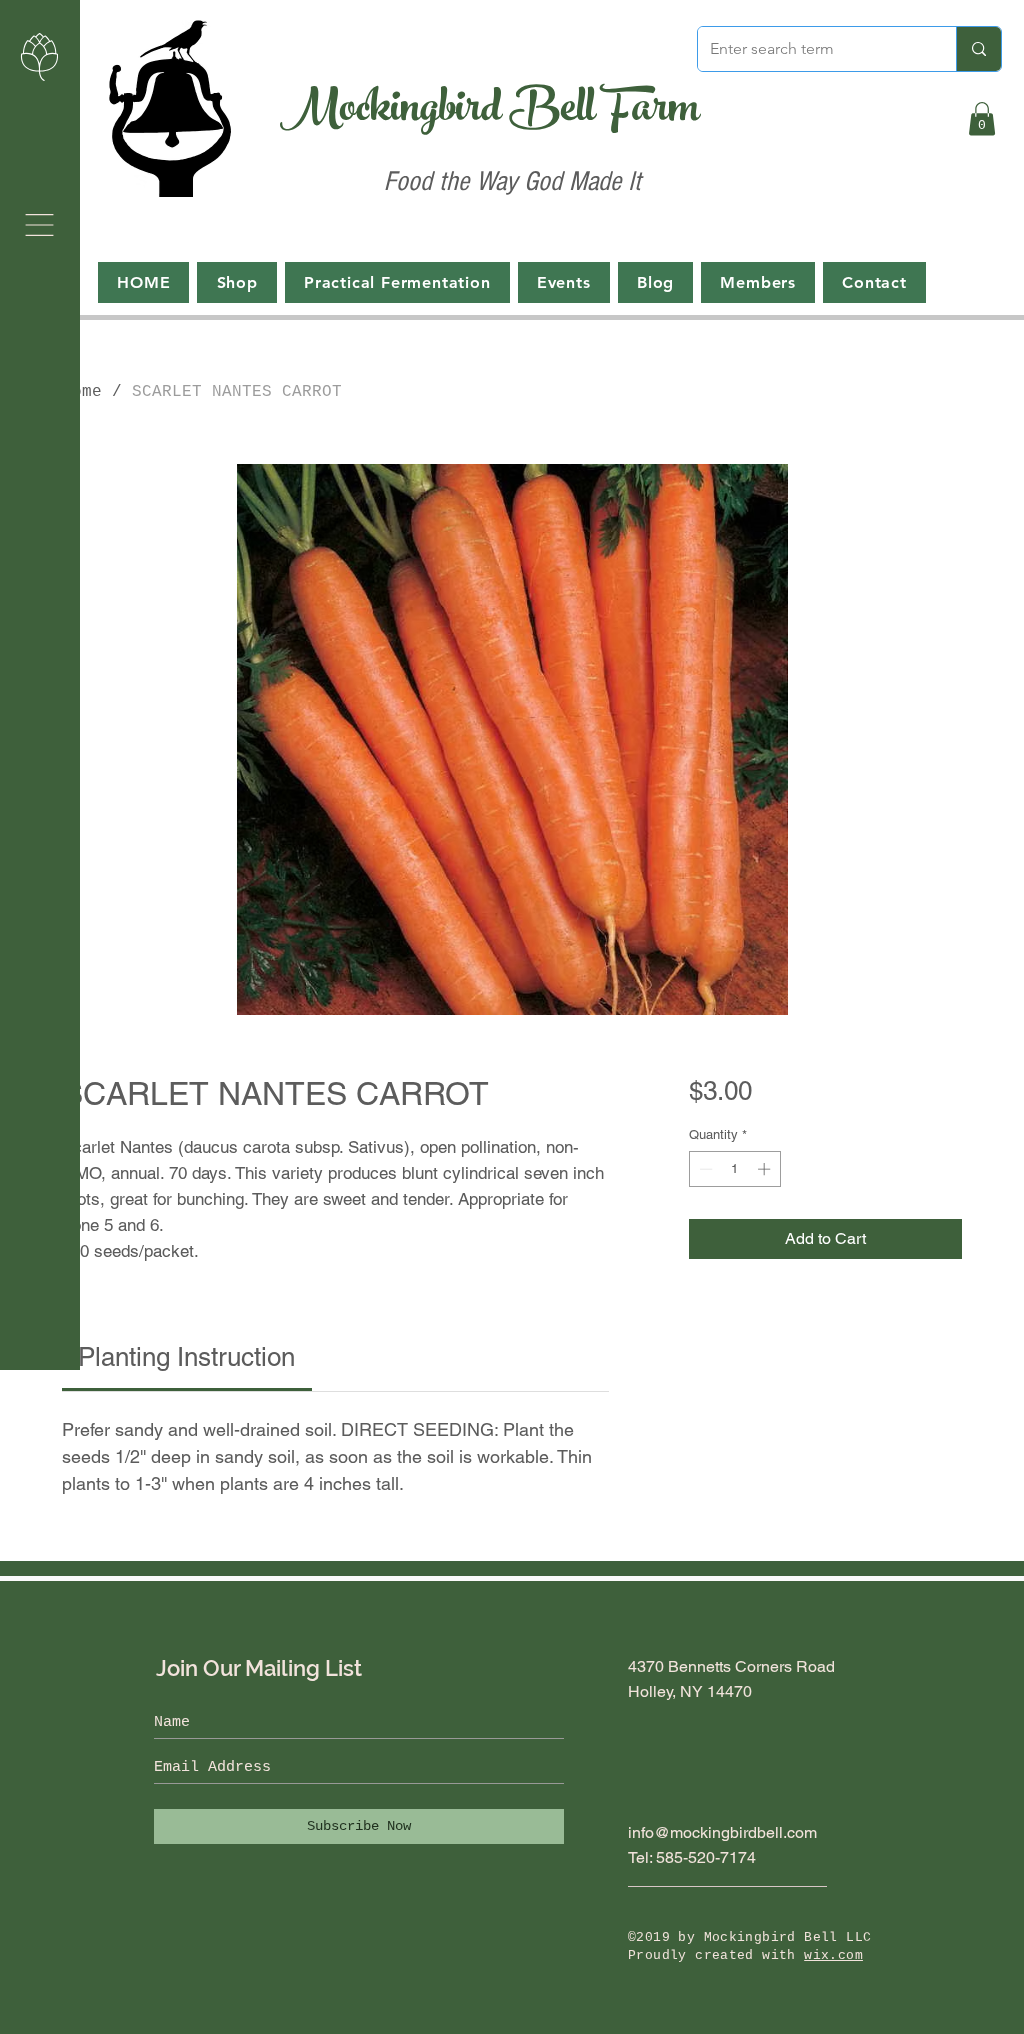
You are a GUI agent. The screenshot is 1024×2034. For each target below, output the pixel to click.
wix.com (833, 1955)
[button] (39, 225)
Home (82, 392)
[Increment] (766, 1169)
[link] (186, 1357)
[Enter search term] (978, 49)
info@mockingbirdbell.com (722, 1832)
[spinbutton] (734, 1169)
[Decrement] (704, 1169)
